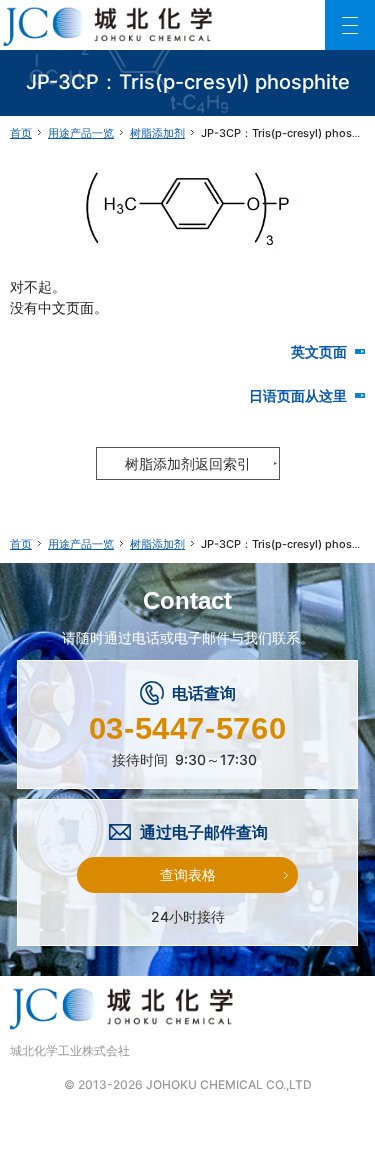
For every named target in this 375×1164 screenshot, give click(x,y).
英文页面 (328, 351)
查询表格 (188, 874)
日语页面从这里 (307, 395)
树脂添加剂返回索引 (188, 463)
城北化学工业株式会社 (70, 1050)
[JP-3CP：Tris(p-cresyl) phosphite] (188, 205)
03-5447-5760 (187, 728)
